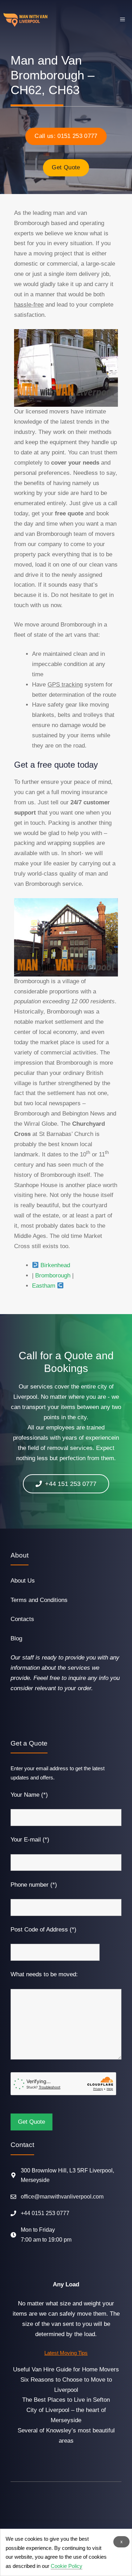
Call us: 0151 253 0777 (66, 136)
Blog (16, 1638)
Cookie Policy (67, 2566)
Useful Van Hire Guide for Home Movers (66, 2369)
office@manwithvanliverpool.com (62, 2197)
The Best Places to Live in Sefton (66, 2400)
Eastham (44, 1286)
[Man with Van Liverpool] (26, 20)
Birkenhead (55, 1265)
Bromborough (53, 1275)
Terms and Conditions (39, 1600)
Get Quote (66, 167)
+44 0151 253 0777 (45, 2213)
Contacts (22, 1619)
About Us (23, 1581)
